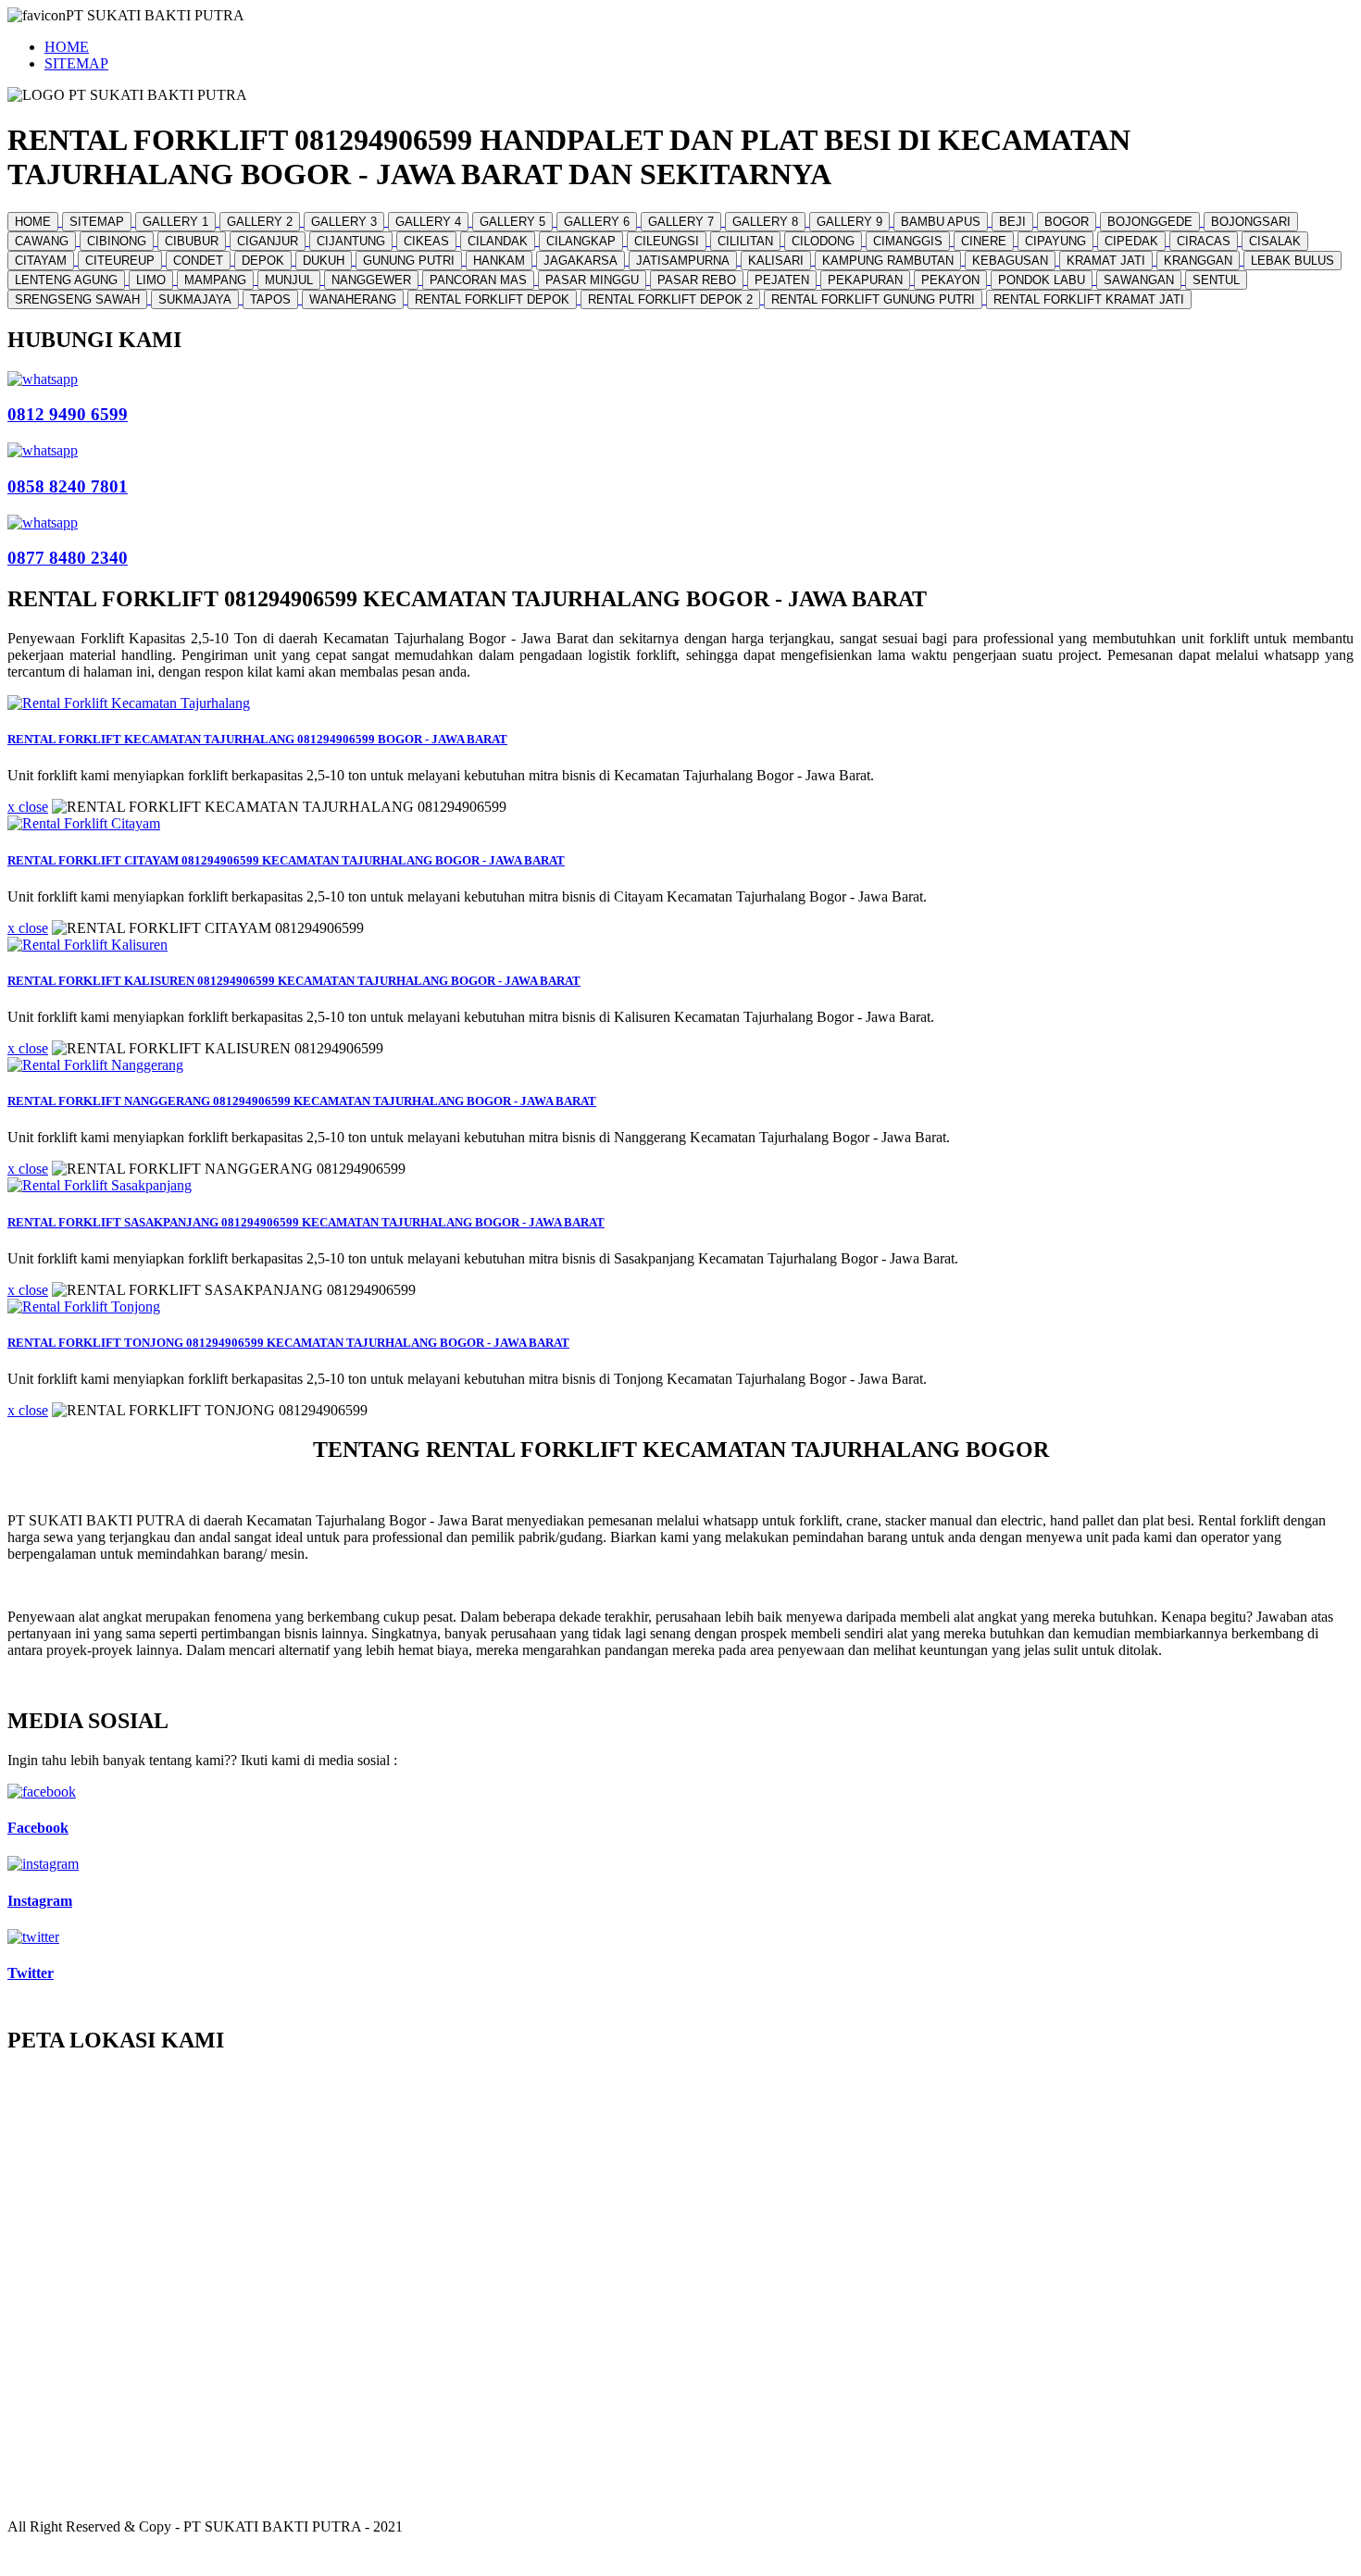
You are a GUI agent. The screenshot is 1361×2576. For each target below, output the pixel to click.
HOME (67, 47)
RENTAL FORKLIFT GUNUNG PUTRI (873, 299)
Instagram (40, 1901)
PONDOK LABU (1042, 280)
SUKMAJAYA (195, 299)
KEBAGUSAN (1010, 261)
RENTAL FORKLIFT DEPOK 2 (670, 299)
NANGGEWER (371, 280)
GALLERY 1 (175, 222)
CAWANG (42, 241)
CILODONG (823, 241)
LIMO (151, 280)
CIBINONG (117, 241)
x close (28, 807)
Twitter (31, 1973)
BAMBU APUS (941, 222)
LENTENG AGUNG (66, 280)
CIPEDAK (1131, 241)
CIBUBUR (192, 241)
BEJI (1012, 222)
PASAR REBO (697, 280)
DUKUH (324, 261)
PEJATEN (782, 280)
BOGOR (1067, 222)
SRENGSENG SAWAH (77, 299)
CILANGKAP (581, 241)
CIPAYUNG (1055, 241)
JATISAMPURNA (683, 261)
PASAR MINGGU (592, 280)
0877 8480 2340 (68, 558)
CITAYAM (41, 261)
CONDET (198, 261)
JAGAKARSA (581, 261)
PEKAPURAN (865, 280)
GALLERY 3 (344, 222)
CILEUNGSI (667, 241)
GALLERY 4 (428, 222)
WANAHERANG (353, 299)
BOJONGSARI (1251, 222)
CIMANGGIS (908, 241)
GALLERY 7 (681, 222)
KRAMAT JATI (1106, 261)
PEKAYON (950, 280)
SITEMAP (76, 63)
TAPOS (270, 299)
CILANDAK (498, 241)
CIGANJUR (268, 241)
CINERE (984, 241)
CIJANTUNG (351, 241)
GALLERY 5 (512, 222)
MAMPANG (215, 280)
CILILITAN (745, 241)
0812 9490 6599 (68, 414)
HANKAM (499, 261)
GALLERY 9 (849, 222)
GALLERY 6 (597, 222)
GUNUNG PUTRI (409, 261)
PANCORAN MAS (478, 280)
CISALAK (1275, 241)
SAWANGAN (1139, 280)
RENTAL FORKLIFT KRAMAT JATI (1089, 299)
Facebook (38, 1828)
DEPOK (263, 261)
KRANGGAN (1198, 261)
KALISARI (776, 261)
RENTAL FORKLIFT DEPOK (492, 299)
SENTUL (1216, 280)
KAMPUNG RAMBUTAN (888, 261)
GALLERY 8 (765, 222)
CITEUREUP (120, 261)
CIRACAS (1204, 241)
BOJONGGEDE (1150, 222)
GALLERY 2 (260, 222)
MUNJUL (289, 280)
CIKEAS (426, 241)
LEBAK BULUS (1292, 261)
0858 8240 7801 (68, 486)
